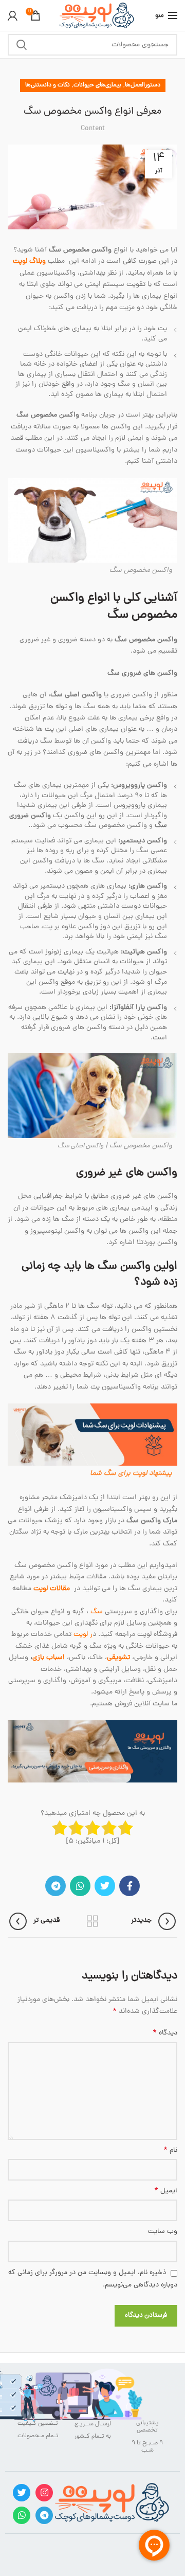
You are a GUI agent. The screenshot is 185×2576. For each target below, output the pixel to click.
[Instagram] (44, 2493)
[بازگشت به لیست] (92, 1921)
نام (170, 2151)
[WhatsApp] (80, 1886)
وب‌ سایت (163, 2232)
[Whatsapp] (22, 2515)
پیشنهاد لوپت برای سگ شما (131, 1474)
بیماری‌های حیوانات (97, 85)
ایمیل (166, 2191)
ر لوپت (83, 1635)
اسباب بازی (50, 1658)
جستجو (22, 45)
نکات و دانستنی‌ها (48, 85)
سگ (97, 1612)
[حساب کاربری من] (13, 15)
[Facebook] (129, 1886)
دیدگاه (165, 2033)
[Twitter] (105, 1886)
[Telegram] (55, 1886)
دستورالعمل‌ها (143, 85)
